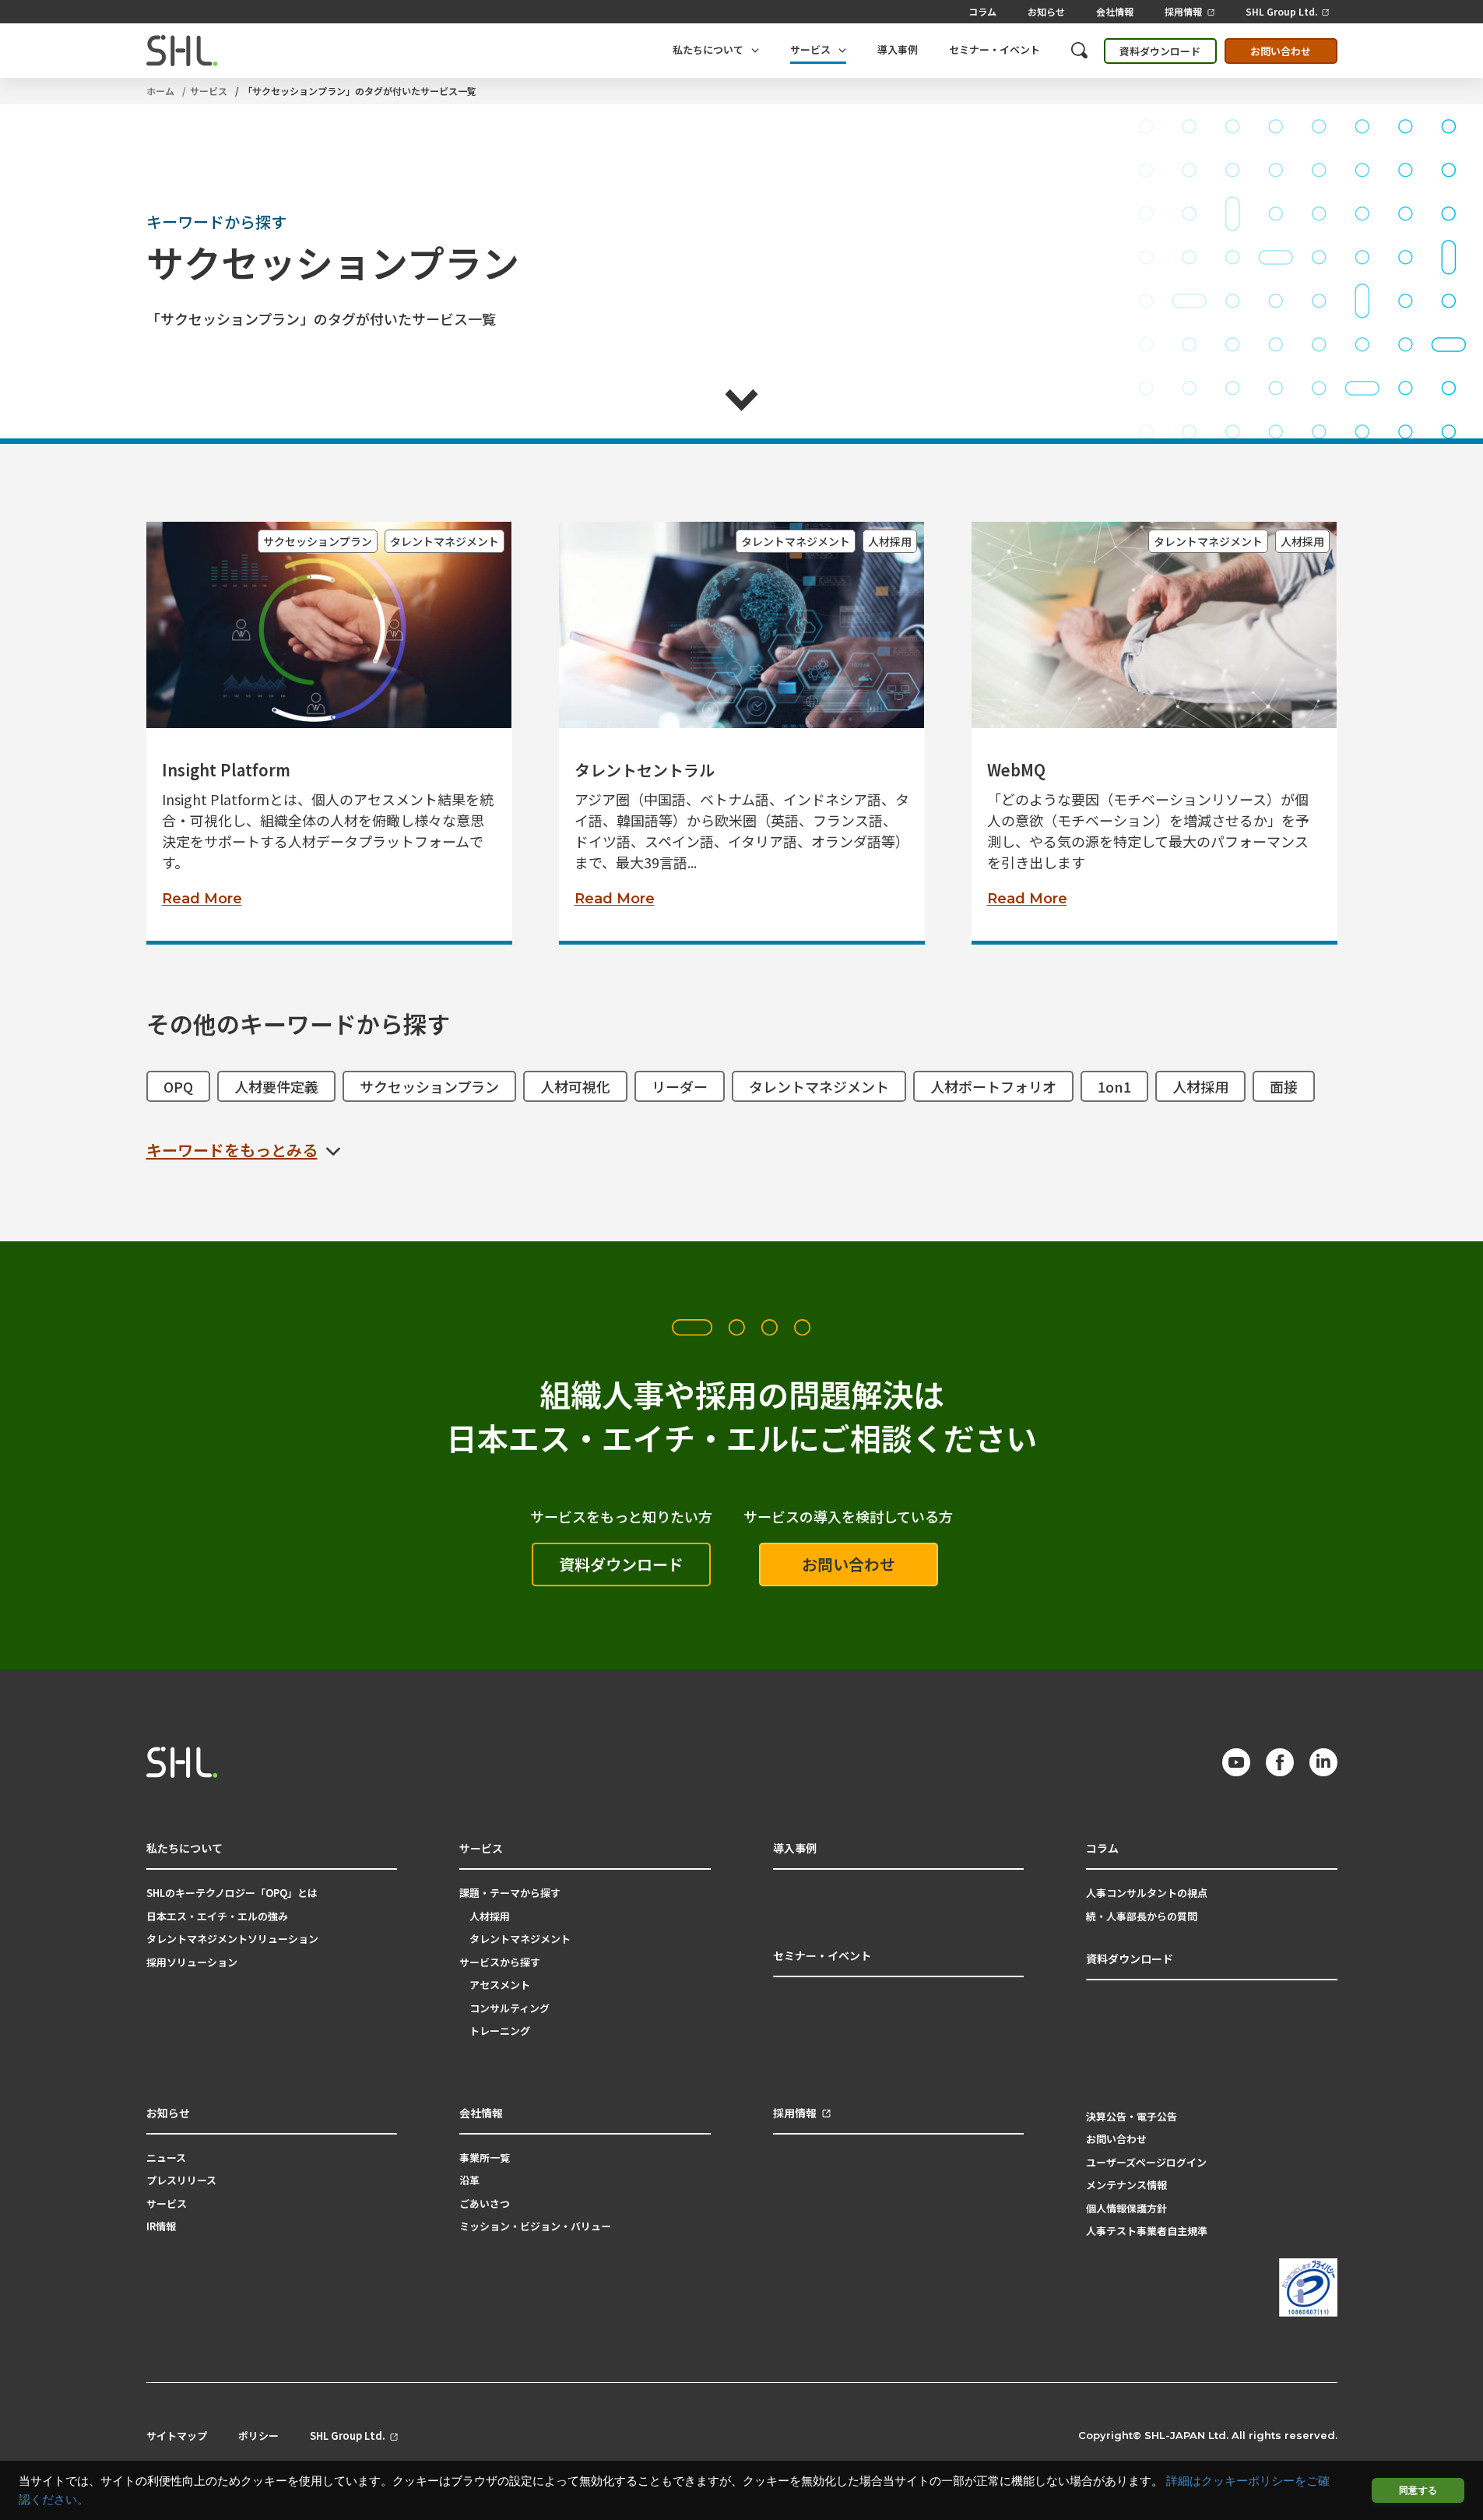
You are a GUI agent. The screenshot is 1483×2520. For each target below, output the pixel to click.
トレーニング (500, 2031)
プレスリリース (181, 2180)
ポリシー (258, 2436)
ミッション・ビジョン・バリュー (535, 2226)
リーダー (680, 1086)
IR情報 (161, 2226)
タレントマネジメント (445, 541)
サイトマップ (177, 2436)
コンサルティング (510, 2008)
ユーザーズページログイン (1146, 2162)
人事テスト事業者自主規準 (1147, 2231)
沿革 (469, 2180)
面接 (1284, 1086)
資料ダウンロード (1160, 51)
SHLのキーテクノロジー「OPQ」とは (232, 1893)
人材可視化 (575, 1086)
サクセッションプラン (318, 541)
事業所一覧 (485, 2157)
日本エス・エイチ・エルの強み (217, 1916)
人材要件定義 (276, 1086)
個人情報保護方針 (1126, 2208)
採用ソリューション (192, 1962)
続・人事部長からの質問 (1142, 1916)
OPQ (178, 1086)
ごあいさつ (485, 2203)
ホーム (160, 91)
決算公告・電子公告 (1132, 2116)
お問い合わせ (1281, 51)
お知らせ (1046, 11)
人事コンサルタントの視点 (1147, 1893)
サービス (209, 91)
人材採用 (890, 541)
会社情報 (1115, 11)
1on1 (1114, 1086)
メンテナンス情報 (1126, 2185)
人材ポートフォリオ (993, 1086)
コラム (982, 11)
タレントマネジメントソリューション (232, 1939)
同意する (1418, 2490)
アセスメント (500, 1985)
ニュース (166, 2157)
